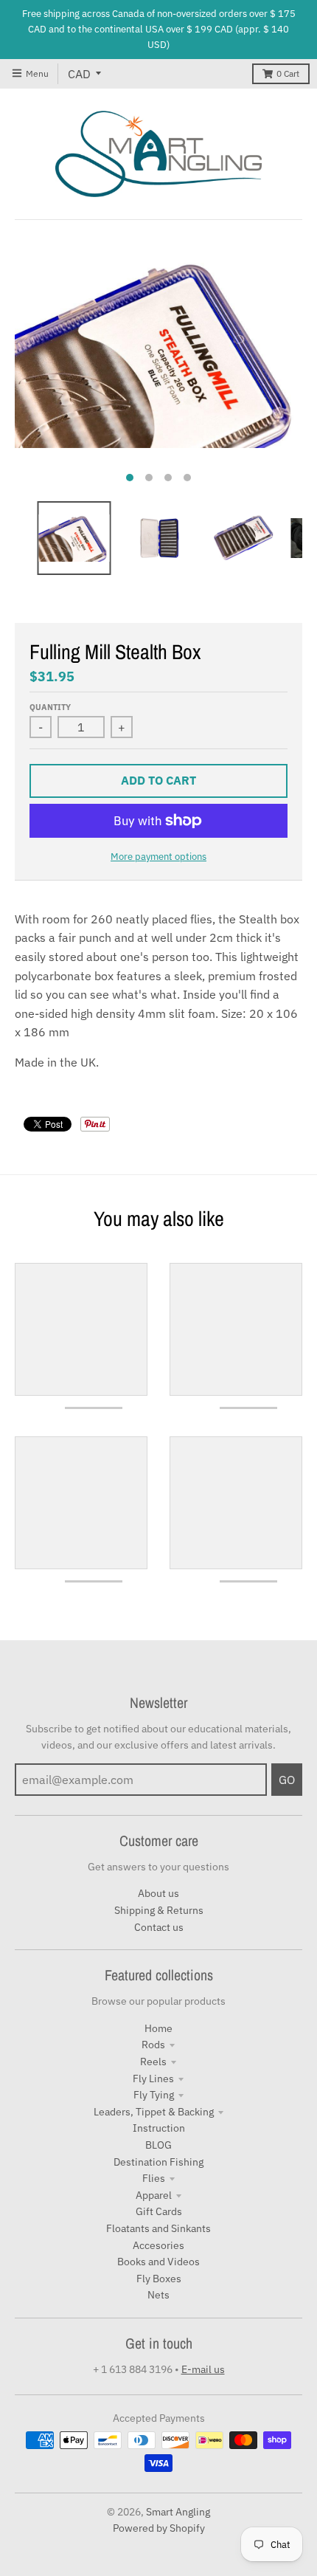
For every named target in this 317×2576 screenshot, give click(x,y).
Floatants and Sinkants (158, 2228)
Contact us (159, 1927)
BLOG (158, 2145)
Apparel (154, 2195)
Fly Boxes (159, 2279)
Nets (158, 2295)
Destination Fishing (158, 2162)
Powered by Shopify (159, 2528)
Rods (153, 2045)
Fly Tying (154, 2095)
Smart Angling (178, 2512)
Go (287, 1780)
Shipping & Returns (159, 1910)
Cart (288, 73)
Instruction (159, 2128)
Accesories (158, 2245)
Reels (153, 2062)
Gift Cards (159, 2211)
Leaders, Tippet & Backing (154, 2112)
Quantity (50, 707)
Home (158, 2028)
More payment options (158, 857)
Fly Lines (153, 2079)
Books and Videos (158, 2262)
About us (158, 1893)
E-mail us (203, 2369)
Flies (154, 2178)
